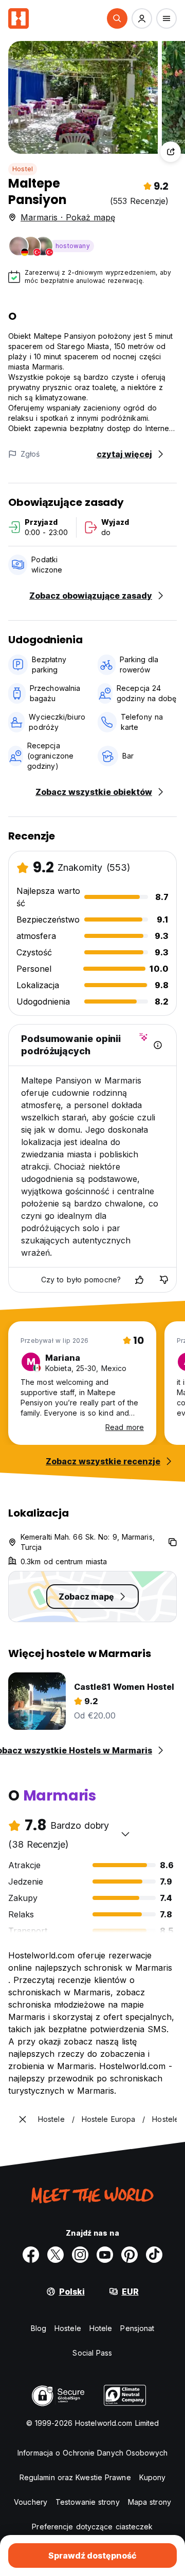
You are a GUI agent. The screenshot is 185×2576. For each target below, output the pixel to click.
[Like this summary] (139, 1280)
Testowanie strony (88, 2502)
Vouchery (31, 2502)
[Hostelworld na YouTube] (105, 2255)
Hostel (23, 169)
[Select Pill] (117, 18)
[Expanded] (23, 2119)
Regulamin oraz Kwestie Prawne (75, 2477)
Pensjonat (137, 2328)
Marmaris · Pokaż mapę (68, 217)
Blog (39, 2328)
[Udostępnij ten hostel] (171, 152)
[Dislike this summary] (164, 1280)
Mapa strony (150, 2502)
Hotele (101, 2328)
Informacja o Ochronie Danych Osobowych (92, 2453)
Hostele (68, 2328)
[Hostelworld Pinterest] (129, 2255)
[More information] (158, 1045)
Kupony (153, 2477)
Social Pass (92, 2353)
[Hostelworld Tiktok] (154, 2255)
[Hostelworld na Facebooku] (31, 2255)
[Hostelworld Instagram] (80, 2255)
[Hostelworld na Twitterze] (55, 2255)
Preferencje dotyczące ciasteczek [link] (92, 2527)
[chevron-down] (125, 1834)
